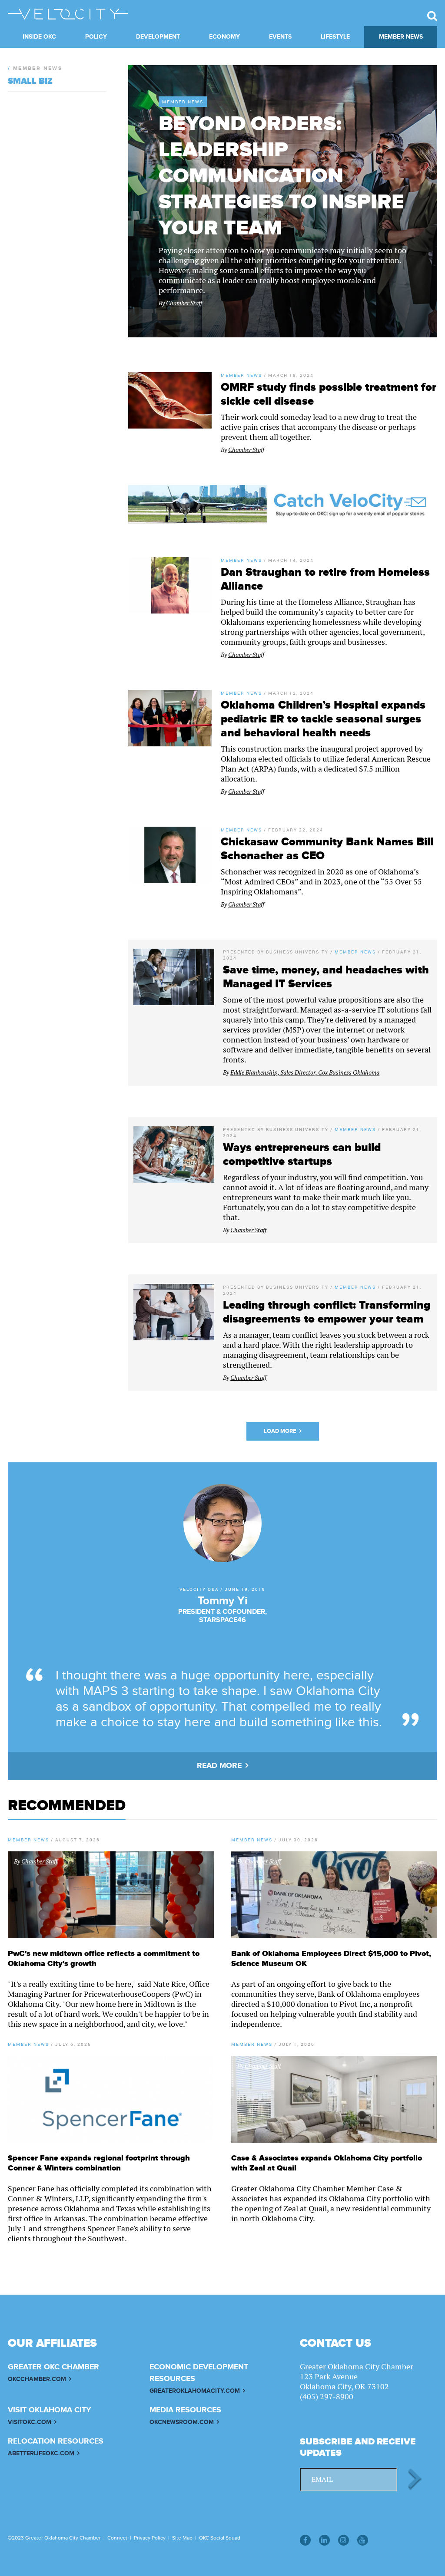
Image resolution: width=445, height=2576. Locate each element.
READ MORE (219, 1766)
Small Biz (30, 81)
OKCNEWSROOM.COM (182, 2422)
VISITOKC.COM (30, 2422)
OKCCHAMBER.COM (37, 2379)
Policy (96, 37)
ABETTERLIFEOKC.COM (41, 2453)
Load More (280, 1431)
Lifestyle (335, 37)
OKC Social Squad (220, 2538)
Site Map (182, 2538)
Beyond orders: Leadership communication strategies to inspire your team (281, 176)
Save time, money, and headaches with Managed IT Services (326, 977)
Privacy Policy (150, 2538)
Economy (224, 37)
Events (280, 37)
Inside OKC (39, 37)
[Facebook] (305, 2540)
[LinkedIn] (324, 2540)
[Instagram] (344, 2540)
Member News (401, 37)
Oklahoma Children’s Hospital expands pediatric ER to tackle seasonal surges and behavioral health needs (323, 719)
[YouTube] (363, 2540)
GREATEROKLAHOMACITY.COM (195, 2391)
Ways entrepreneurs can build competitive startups (302, 1154)
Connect (117, 2538)
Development (158, 37)
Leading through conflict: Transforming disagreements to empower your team (327, 1312)
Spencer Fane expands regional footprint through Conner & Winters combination (99, 2163)
